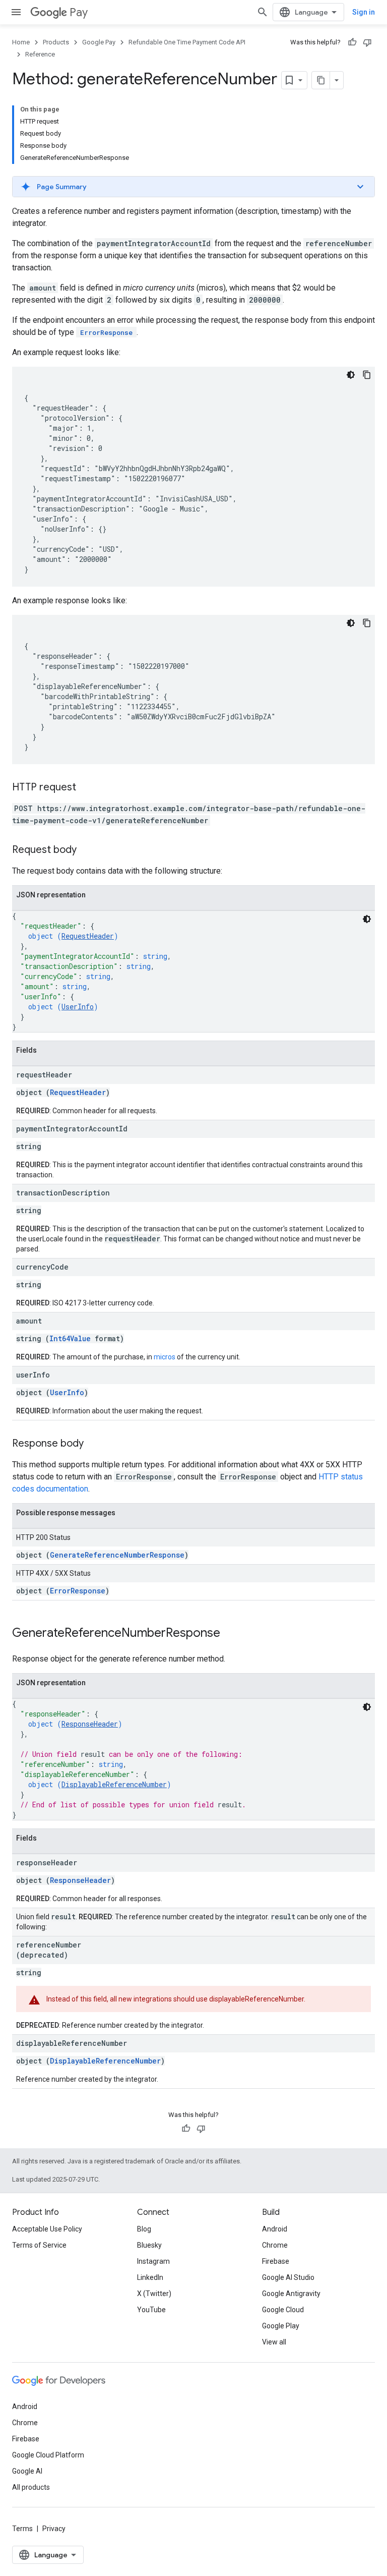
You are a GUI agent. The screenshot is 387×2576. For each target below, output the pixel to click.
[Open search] (263, 12)
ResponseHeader (90, 1724)
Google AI (27, 2471)
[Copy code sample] (367, 375)
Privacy (54, 2529)
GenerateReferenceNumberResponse (117, 1555)
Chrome (275, 2245)
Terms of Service (39, 2245)
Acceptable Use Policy (47, 2229)
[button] (193, 187)
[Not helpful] (367, 42)
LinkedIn (150, 2277)
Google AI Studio (288, 2277)
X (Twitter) (154, 2294)
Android (275, 2229)
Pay (79, 12)
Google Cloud (283, 2310)
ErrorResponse (78, 1591)
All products (31, 2487)
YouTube (151, 2310)
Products (56, 42)
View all (274, 2342)
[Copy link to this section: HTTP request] (86, 788)
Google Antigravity (291, 2294)
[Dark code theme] (351, 375)
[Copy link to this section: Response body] (94, 1444)
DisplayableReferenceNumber (114, 1784)
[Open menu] (16, 12)
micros (165, 1357)
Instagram (153, 2261)
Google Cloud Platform (48, 2455)
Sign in (364, 12)
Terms (22, 2529)
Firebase (276, 2261)
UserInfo (78, 1007)
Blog (144, 2229)
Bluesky (149, 2245)
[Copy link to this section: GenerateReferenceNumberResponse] (230, 1634)
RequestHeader (88, 936)
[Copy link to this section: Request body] (87, 850)
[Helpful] (352, 42)
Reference (40, 54)
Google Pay (99, 42)
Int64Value (70, 1338)
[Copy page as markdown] (321, 80)
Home (21, 42)
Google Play (281, 2326)
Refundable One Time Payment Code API (187, 42)
